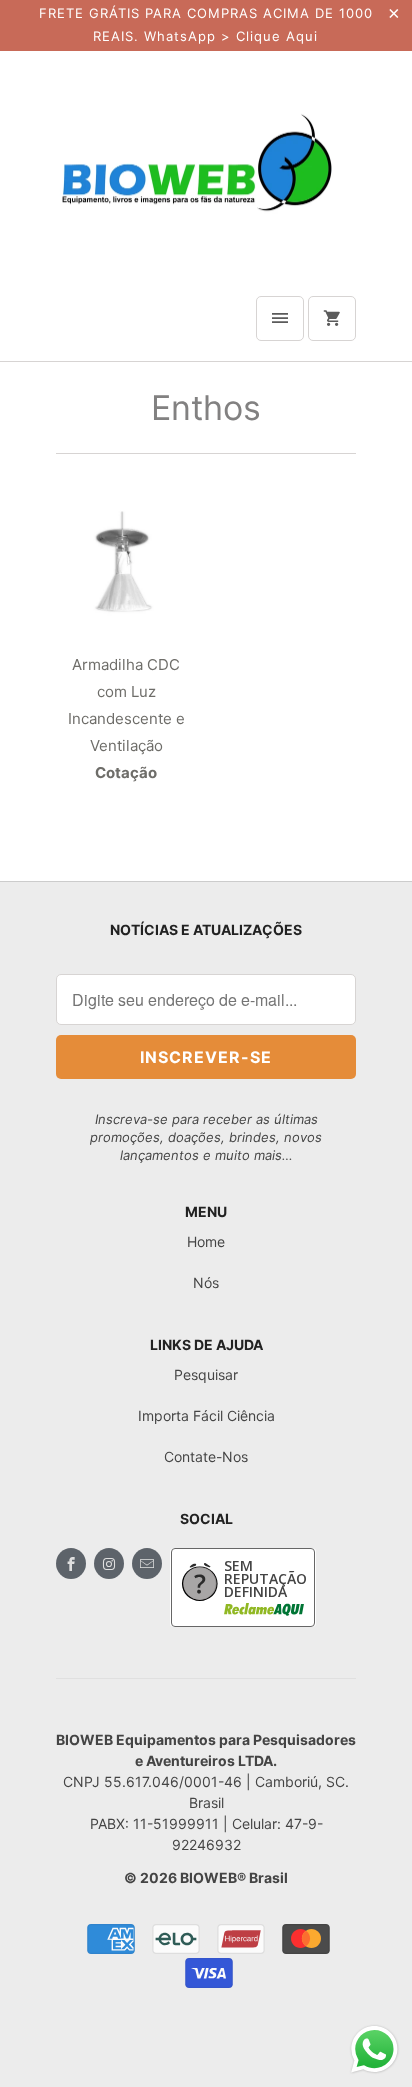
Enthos (206, 407)
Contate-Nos (206, 1456)
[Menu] (280, 318)
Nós (206, 1282)
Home (206, 1241)
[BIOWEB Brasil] (196, 161)
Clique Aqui (277, 36)
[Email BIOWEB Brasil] (147, 1563)
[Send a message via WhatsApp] (374, 2049)
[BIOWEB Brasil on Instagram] (109, 1563)
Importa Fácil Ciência (206, 1415)
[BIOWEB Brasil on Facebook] (71, 1563)
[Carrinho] (332, 318)
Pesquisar (206, 1374)
